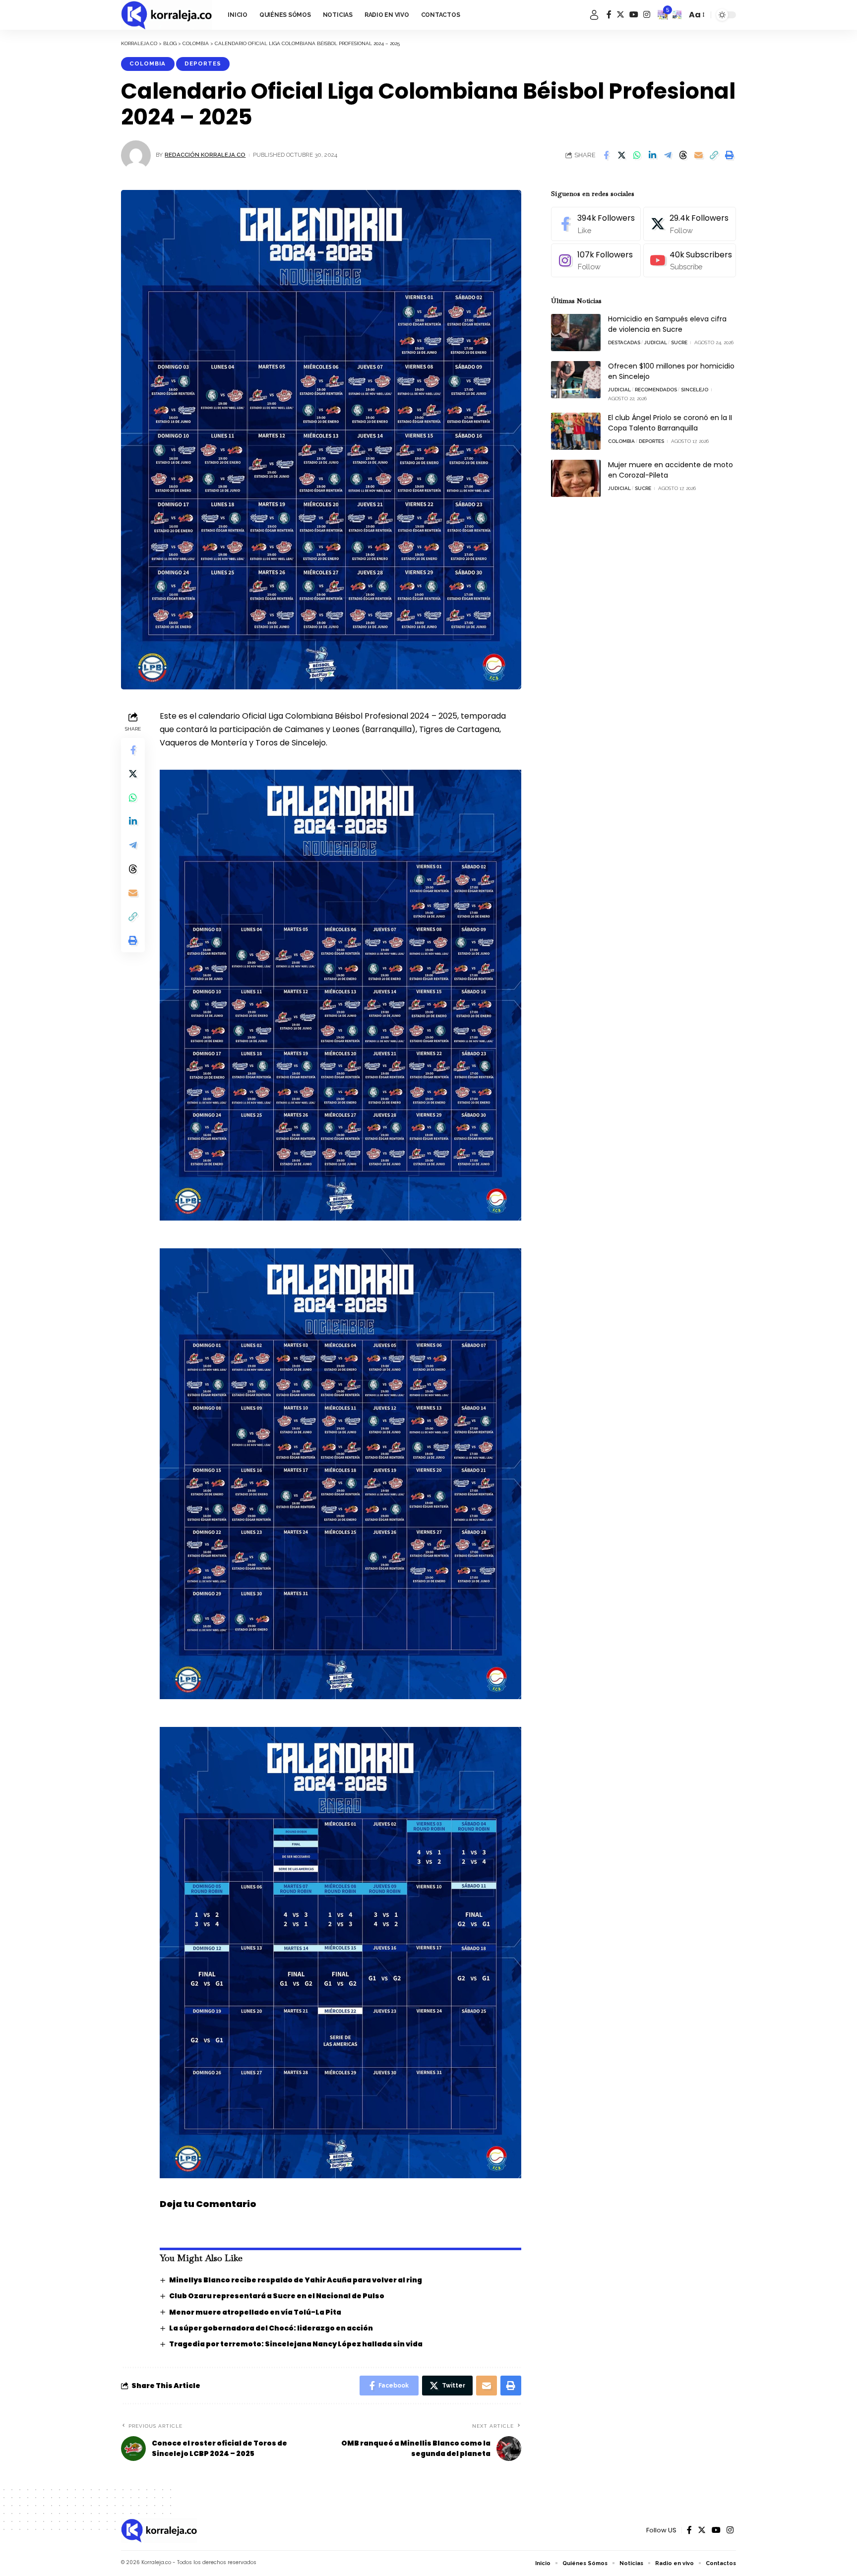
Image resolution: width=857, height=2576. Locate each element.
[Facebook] (609, 15)
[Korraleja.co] (166, 15)
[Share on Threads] (683, 155)
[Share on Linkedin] (652, 155)
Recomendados (656, 390)
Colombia (148, 63)
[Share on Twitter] (621, 155)
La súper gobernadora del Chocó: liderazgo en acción (271, 2328)
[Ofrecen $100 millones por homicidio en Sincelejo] (576, 380)
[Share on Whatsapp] (637, 155)
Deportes (203, 63)
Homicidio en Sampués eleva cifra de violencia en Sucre (667, 324)
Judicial (656, 342)
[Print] (729, 155)
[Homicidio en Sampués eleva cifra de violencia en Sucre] (576, 333)
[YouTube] (634, 15)
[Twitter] (620, 15)
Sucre (679, 342)
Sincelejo (695, 390)
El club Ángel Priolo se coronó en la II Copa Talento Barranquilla (670, 423)
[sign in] (594, 15)
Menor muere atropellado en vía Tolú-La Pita (255, 2312)
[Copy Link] (714, 155)
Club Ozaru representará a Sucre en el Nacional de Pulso (277, 2296)
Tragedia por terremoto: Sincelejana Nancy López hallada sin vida (296, 2344)
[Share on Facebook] (606, 155)
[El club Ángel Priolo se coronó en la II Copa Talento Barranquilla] (576, 431)
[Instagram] (647, 15)
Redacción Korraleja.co (205, 155)
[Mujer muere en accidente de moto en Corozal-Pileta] (576, 478)
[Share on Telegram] (668, 155)
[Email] (698, 155)
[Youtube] (690, 261)
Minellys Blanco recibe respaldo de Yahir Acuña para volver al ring (296, 2280)
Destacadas (624, 342)
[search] (677, 15)
